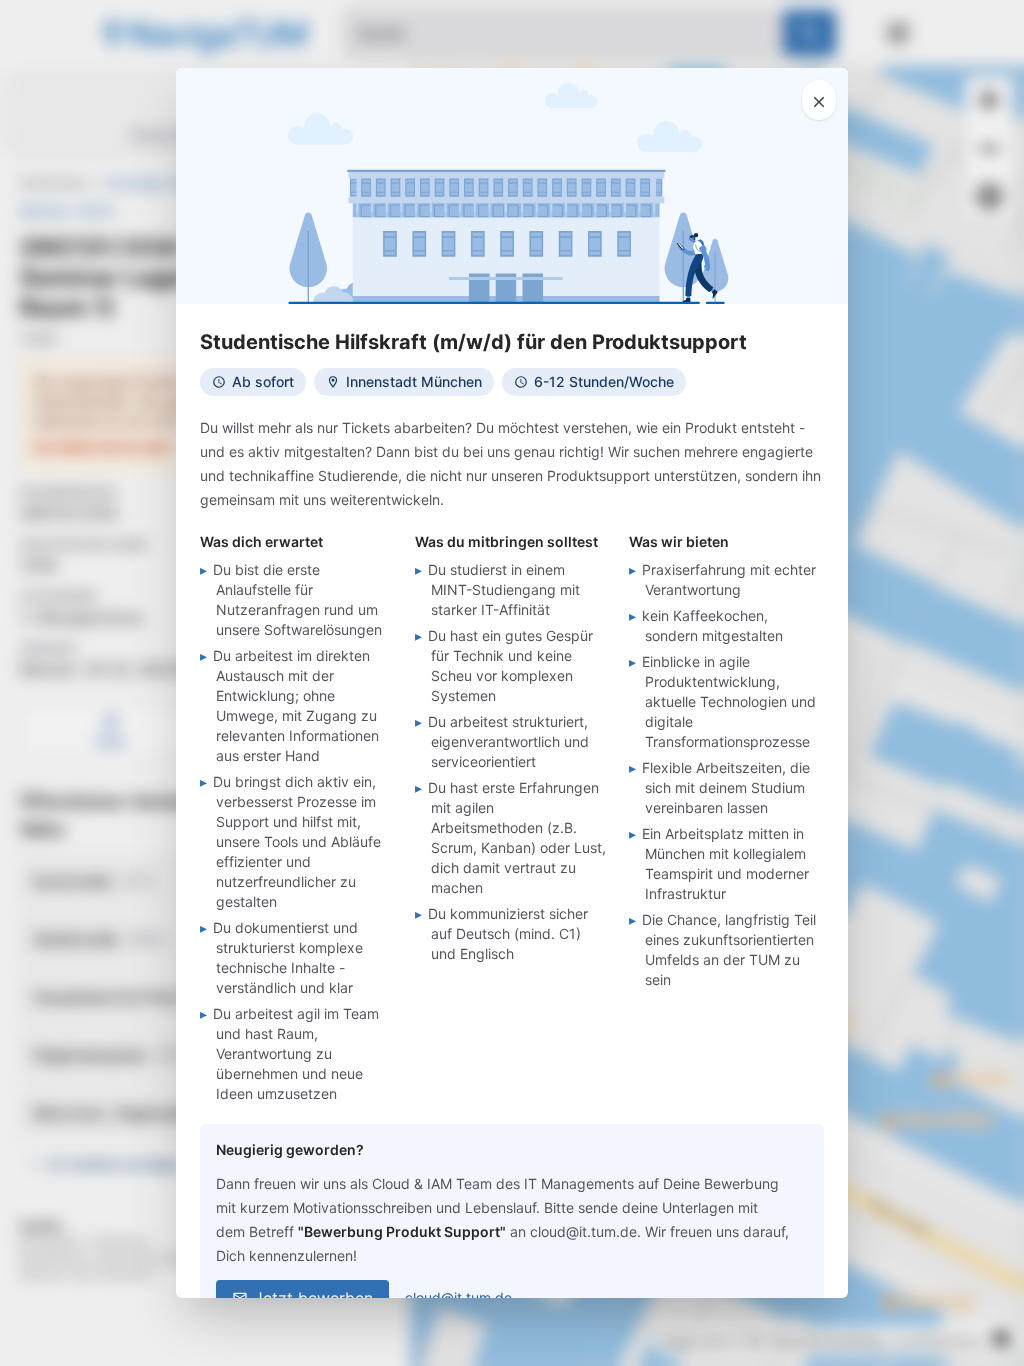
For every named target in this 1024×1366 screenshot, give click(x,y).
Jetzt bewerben (313, 1298)
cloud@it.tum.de (458, 1297)
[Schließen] (819, 100)
